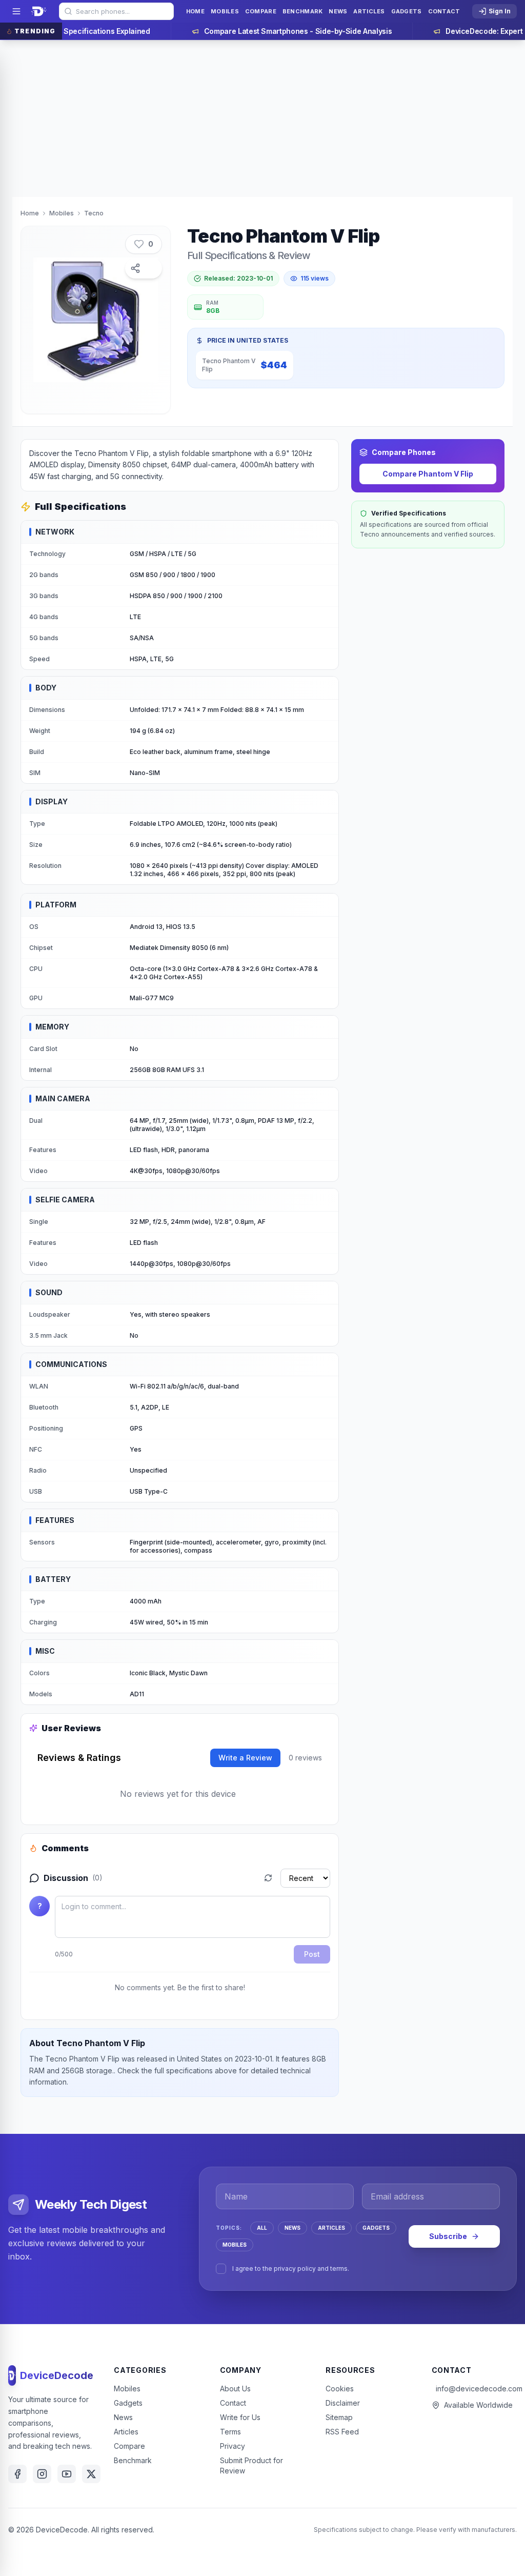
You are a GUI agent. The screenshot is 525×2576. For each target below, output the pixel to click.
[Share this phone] (144, 268)
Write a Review (245, 1758)
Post (312, 1954)
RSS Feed (342, 2432)
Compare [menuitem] (261, 11)
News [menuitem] (338, 11)
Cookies (340, 2389)
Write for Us (240, 2417)
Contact (233, 2403)
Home (30, 213)
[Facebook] (17, 2474)
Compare (129, 2446)
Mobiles (62, 213)
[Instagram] (42, 2474)
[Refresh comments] (268, 1878)
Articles (126, 2432)
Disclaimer (343, 2403)
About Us (235, 2389)
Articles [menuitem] (369, 11)
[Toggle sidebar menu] (16, 11)
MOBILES (235, 2245)
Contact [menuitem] (444, 11)
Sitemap (339, 2417)
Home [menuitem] (195, 11)
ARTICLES (331, 2228)
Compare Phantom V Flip (428, 474)
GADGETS (376, 2228)
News (123, 2417)
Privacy (233, 2446)
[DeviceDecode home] (39, 11)
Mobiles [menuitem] (225, 11)
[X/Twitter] (91, 2474)
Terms (230, 2432)
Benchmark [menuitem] (302, 11)
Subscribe (448, 2236)
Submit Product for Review (251, 2465)
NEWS (292, 2228)
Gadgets (128, 2403)
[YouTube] (67, 2474)
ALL (262, 2228)
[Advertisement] (262, 117)
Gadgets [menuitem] (407, 11)
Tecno (94, 213)
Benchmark (133, 2460)
